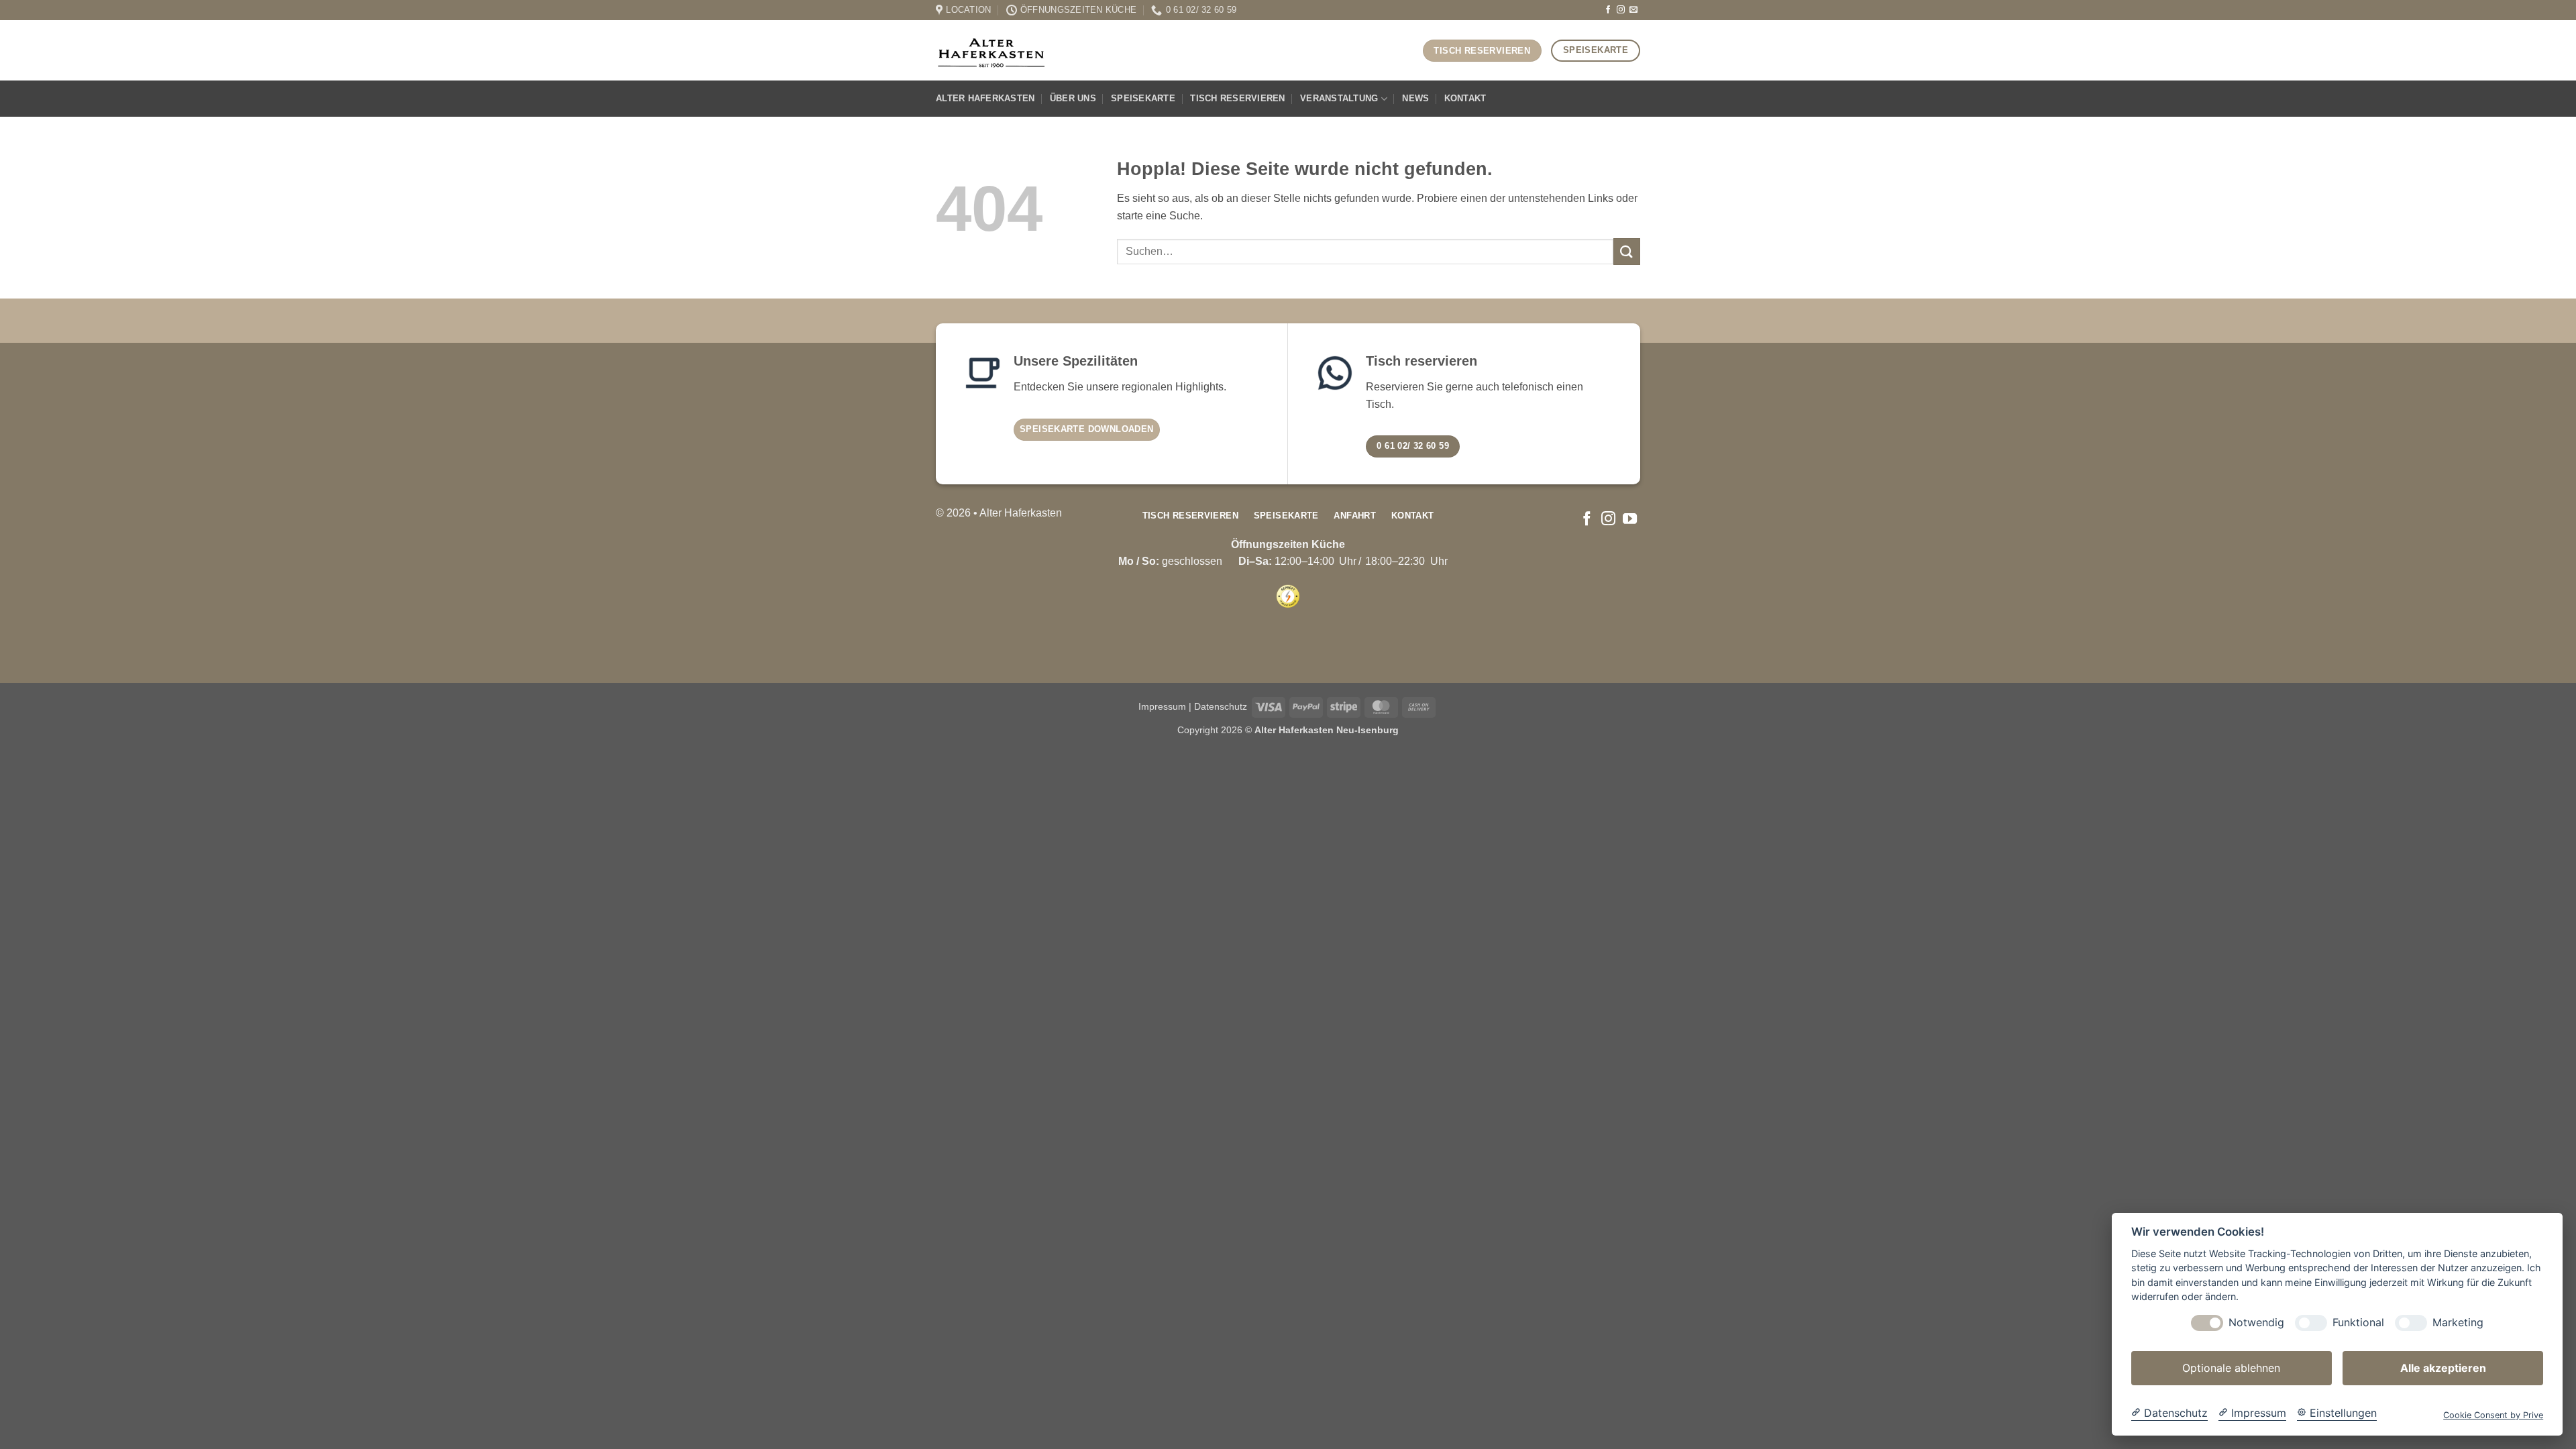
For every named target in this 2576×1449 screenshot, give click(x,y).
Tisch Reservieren (1237, 98)
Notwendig (2256, 1323)
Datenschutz (1221, 706)
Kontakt (1465, 98)
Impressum (1162, 706)
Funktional (2358, 1323)
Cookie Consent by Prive (2493, 1415)
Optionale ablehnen (2231, 1368)
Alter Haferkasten (985, 98)
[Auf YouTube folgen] (1630, 520)
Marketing (2458, 1323)
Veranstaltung (1339, 98)
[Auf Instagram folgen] (1621, 10)
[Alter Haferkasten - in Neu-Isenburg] (991, 50)
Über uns (1073, 98)
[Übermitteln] (1627, 251)
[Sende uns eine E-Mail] (1633, 10)
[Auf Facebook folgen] (1608, 10)
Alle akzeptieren (2443, 1368)
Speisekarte (1143, 98)
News (1415, 98)
